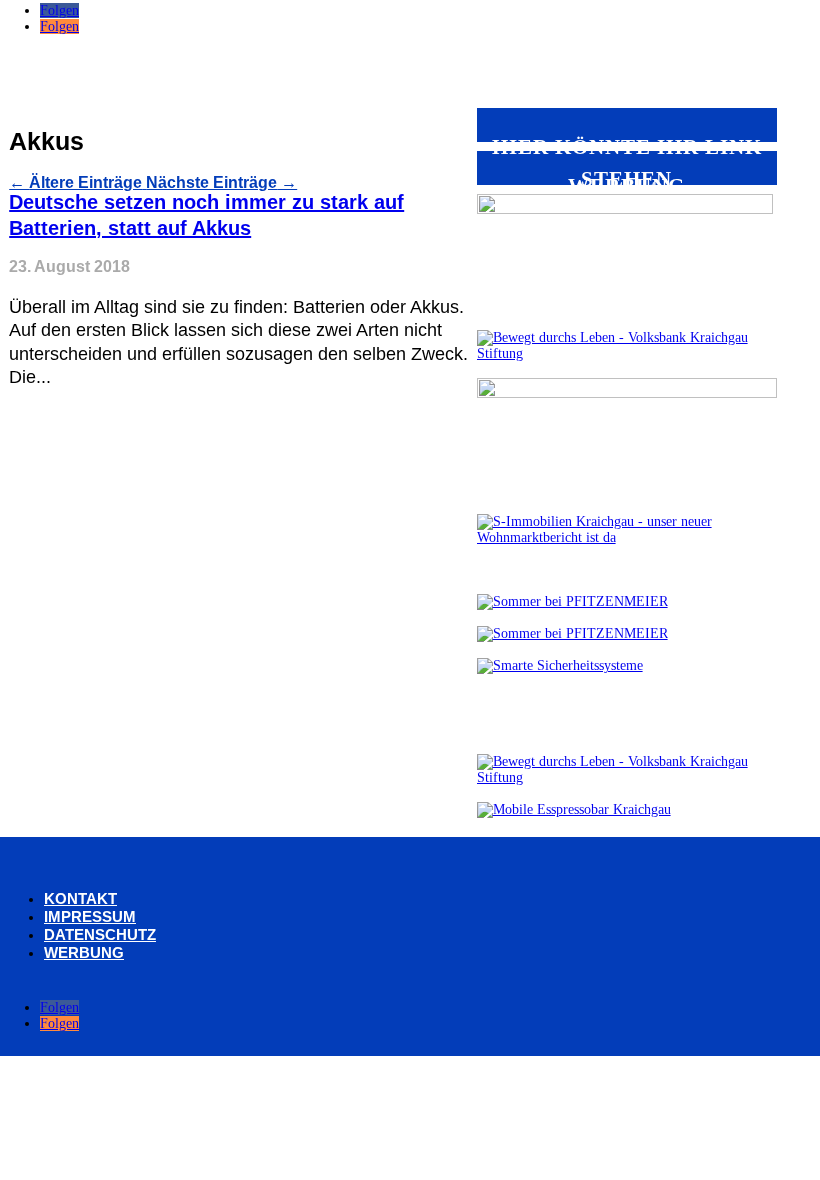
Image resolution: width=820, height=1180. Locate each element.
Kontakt (80, 898)
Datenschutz (100, 934)
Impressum (90, 916)
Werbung (84, 952)
